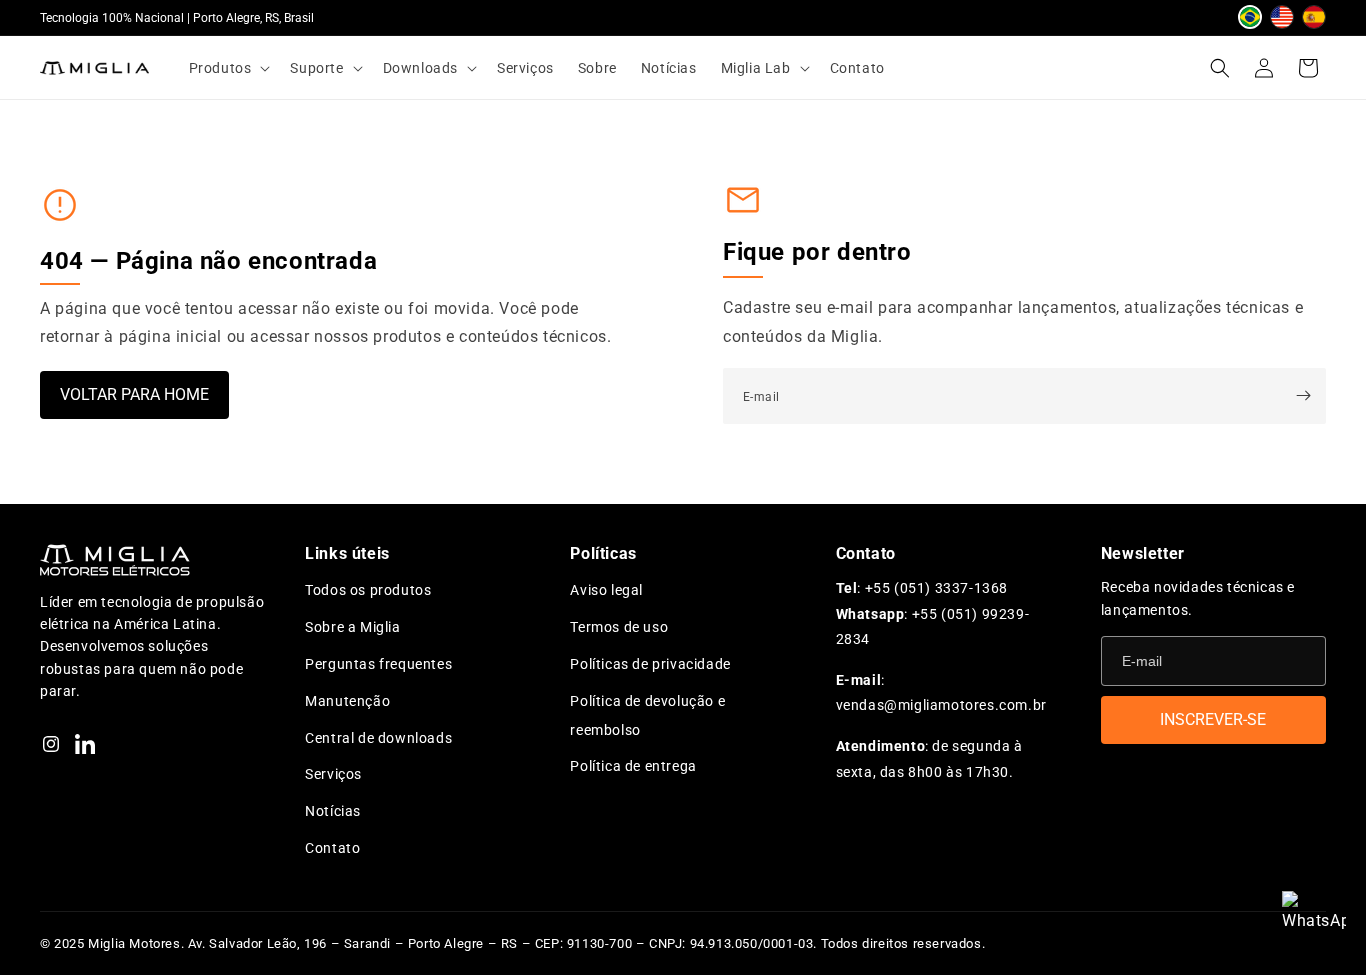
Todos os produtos (368, 590)
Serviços (333, 774)
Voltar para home (134, 394)
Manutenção (347, 701)
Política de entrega (633, 766)
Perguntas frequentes (378, 664)
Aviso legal (606, 590)
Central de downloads (378, 738)
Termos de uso (619, 627)
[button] (228, 68)
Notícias (333, 811)
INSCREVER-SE (1213, 719)
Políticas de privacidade (650, 664)
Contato (332, 848)
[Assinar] (1303, 396)
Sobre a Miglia (352, 627)
